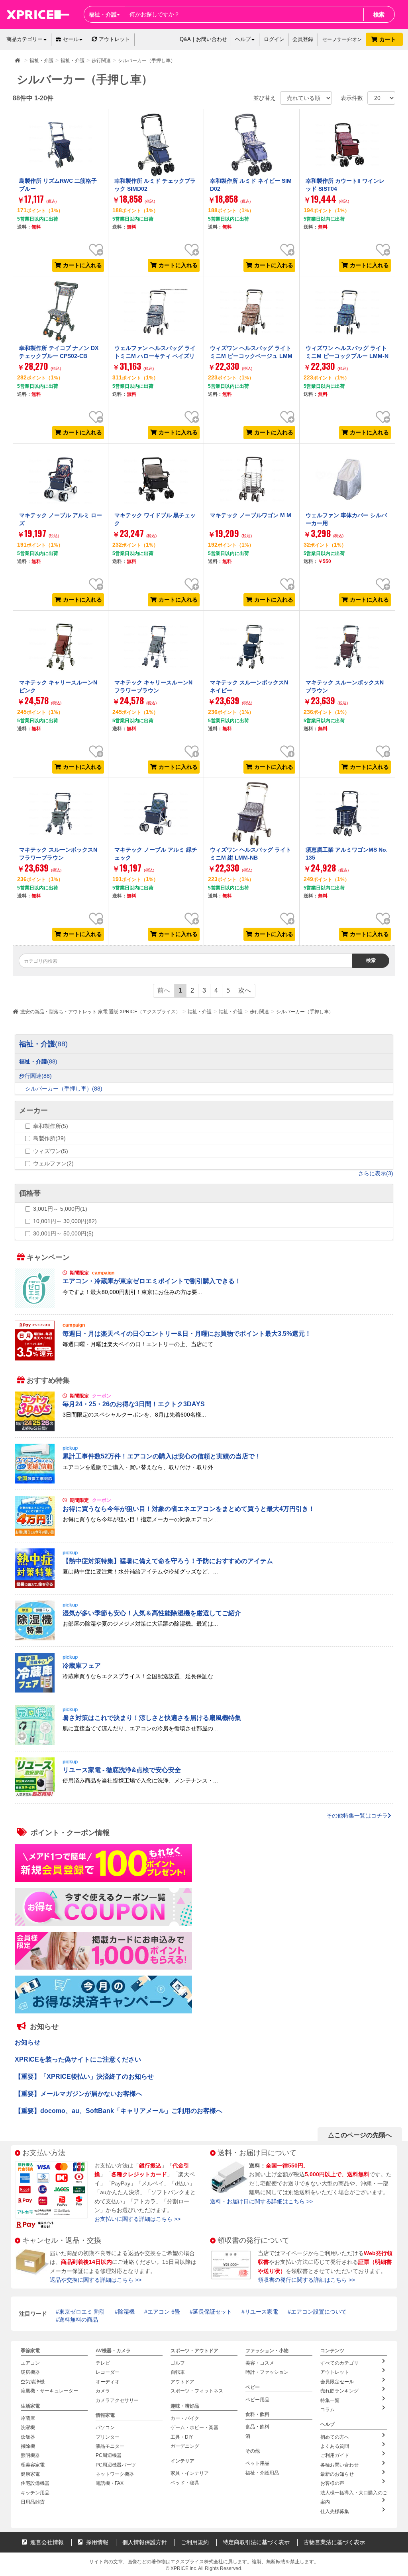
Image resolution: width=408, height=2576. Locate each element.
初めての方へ (335, 2437)
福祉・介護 (200, 1012)
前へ (164, 990)
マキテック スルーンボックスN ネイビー (249, 686)
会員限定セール (337, 2382)
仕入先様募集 (335, 2512)
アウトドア (182, 2382)
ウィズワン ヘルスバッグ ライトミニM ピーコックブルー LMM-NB (347, 356)
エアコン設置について (319, 2312)
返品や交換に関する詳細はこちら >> (96, 2280)
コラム (328, 2410)
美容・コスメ (260, 2363)
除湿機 (126, 2312)
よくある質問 (335, 2446)
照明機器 (30, 2456)
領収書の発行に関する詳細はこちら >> (306, 2280)
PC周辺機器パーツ (116, 2465)
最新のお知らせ (337, 2474)
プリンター (108, 2437)
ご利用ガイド (335, 2456)
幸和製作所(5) (51, 1126)
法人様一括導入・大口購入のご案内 (354, 2497)
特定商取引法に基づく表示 (256, 2542)
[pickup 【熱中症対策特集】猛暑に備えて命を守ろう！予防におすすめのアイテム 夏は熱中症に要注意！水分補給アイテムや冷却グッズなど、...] (204, 1586)
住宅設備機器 (35, 2484)
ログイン (274, 39)
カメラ (103, 2391)
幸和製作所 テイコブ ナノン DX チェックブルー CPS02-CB (59, 352)
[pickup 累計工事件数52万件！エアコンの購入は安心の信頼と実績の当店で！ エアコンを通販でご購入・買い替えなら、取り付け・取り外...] (204, 1481)
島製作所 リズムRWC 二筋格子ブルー (58, 185)
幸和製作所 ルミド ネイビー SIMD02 (251, 185)
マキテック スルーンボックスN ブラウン (345, 686)
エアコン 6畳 (164, 2312)
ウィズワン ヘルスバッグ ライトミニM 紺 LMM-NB (251, 854)
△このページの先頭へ (360, 2135)
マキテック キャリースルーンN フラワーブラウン (153, 686)
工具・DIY (182, 2437)
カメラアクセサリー (117, 2400)
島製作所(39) (49, 1138)
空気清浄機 (33, 2382)
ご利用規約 (195, 2542)
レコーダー (108, 2373)
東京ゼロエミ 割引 (82, 2312)
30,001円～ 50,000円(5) (63, 1233)
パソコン (105, 2427)
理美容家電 (33, 2465)
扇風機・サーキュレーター (49, 2391)
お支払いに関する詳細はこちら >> (137, 2219)
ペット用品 (257, 2464)
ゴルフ (178, 2363)
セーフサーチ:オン (342, 39)
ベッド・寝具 (185, 2483)
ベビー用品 (257, 2400)
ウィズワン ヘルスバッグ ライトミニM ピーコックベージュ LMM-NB (251, 356)
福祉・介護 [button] (103, 14)
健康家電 (30, 2474)
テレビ (103, 2363)
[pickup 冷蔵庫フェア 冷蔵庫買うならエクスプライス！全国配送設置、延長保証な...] (204, 1691)
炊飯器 (28, 2437)
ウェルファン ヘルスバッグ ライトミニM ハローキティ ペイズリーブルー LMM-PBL (155, 356)
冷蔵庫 (28, 2418)
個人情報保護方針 (145, 2542)
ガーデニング (185, 2446)
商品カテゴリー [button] (25, 39)
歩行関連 (259, 1012)
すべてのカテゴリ (339, 2363)
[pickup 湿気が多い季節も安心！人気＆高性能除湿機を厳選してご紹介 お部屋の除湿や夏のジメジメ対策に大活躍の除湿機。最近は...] (204, 1638)
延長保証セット (212, 2312)
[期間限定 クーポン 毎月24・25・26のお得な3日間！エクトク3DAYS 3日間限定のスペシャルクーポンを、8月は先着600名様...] (204, 1429)
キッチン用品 (35, 2493)
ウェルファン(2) (53, 1163)
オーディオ (108, 2382)
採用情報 (96, 2542)
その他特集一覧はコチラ (357, 1816)
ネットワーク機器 (115, 2474)
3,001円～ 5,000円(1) (60, 1209)
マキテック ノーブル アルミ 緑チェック (156, 854)
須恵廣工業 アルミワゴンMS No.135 (347, 854)
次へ (245, 990)
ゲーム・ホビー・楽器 (194, 2427)
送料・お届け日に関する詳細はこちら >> (261, 2201)
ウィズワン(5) (51, 1151)
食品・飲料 (257, 2427)
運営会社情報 (46, 2542)
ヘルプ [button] (243, 39)
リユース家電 (261, 2312)
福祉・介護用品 (262, 2473)
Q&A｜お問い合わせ (203, 39)
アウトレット (114, 39)
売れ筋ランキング (339, 2391)
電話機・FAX (110, 2484)
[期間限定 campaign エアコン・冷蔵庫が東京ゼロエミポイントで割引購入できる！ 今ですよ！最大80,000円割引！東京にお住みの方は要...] (204, 1306)
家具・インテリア (190, 2474)
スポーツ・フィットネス (197, 2391)
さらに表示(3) (376, 1173)
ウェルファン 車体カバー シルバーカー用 (346, 519)
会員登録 (303, 39)
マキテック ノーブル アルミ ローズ (61, 519)
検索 (379, 14)
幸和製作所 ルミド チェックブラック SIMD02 (155, 185)
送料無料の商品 (78, 2320)
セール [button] (71, 39)
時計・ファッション (267, 2373)
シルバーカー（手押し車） (305, 1012)
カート (388, 39)
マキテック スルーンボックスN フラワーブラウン (58, 854)
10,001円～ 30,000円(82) (65, 1221)
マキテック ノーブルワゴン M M (251, 515)
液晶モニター (110, 2446)
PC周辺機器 (109, 2456)
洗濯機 (28, 2427)
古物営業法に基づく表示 (334, 2542)
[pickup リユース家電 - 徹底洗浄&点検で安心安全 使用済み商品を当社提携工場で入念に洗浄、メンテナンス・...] (204, 1795)
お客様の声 (332, 2484)
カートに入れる (82, 265)
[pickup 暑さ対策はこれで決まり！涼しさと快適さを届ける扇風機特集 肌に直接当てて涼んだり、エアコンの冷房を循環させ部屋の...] (204, 1743)
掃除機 (28, 2446)
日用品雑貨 (33, 2502)
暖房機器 (30, 2373)
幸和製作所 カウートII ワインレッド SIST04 (345, 185)
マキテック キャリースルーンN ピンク (58, 686)
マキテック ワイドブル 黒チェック (155, 519)
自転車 (178, 2373)
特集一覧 (330, 2400)
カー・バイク (185, 2418)
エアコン (30, 2363)
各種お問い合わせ (339, 2465)
